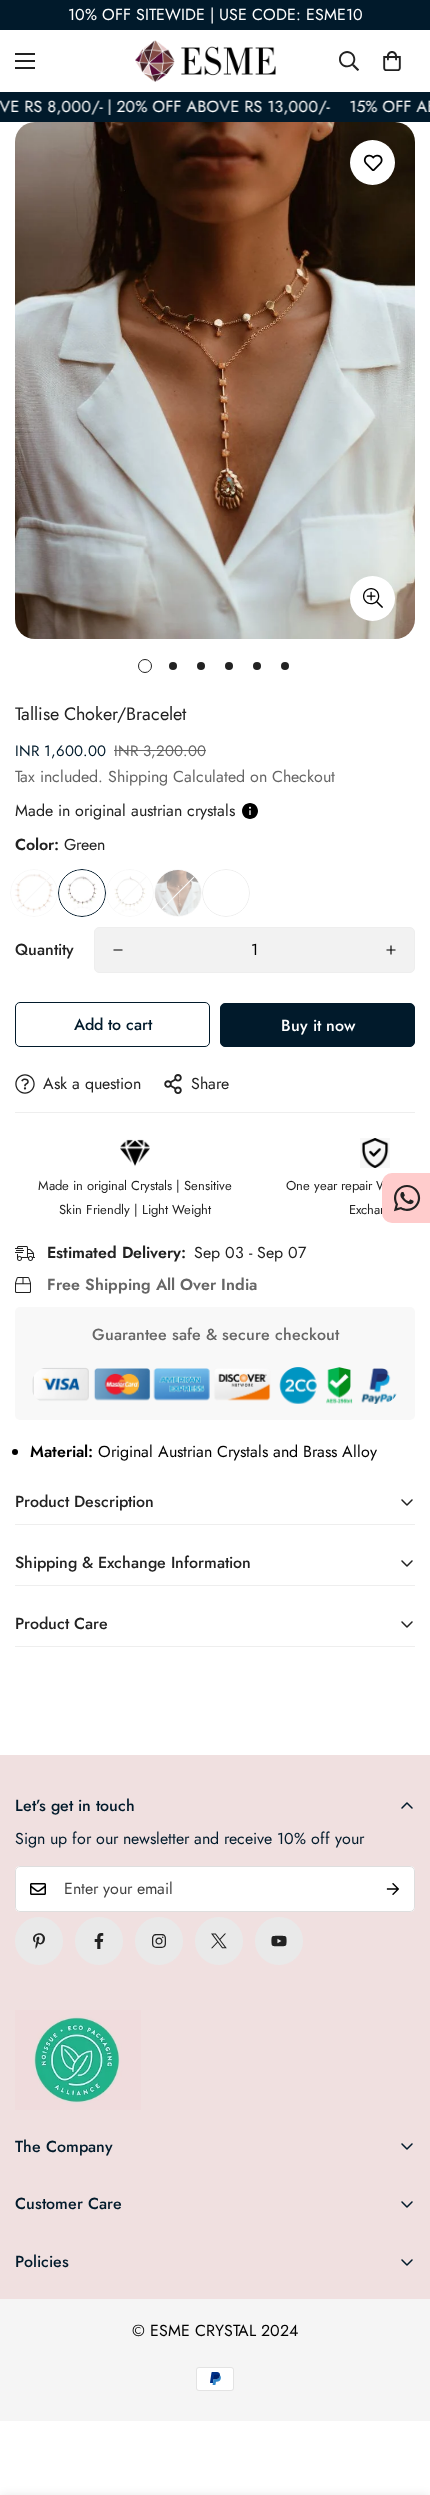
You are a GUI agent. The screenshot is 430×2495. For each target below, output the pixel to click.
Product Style (178, 893)
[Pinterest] (39, 1941)
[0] (392, 61)
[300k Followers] (99, 1941)
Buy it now (318, 1025)
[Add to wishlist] (372, 162)
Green (82, 893)
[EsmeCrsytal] (215, 61)
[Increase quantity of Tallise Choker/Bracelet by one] (391, 950)
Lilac (34, 893)
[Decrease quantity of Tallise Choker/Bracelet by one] (118, 950)
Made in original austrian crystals (125, 810)
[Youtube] (279, 1941)
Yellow (130, 893)
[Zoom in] (372, 598)
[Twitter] (219, 1941)
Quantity (44, 949)
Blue (226, 893)
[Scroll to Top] (394, 2389)
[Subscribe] (393, 1889)
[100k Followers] (159, 1941)
